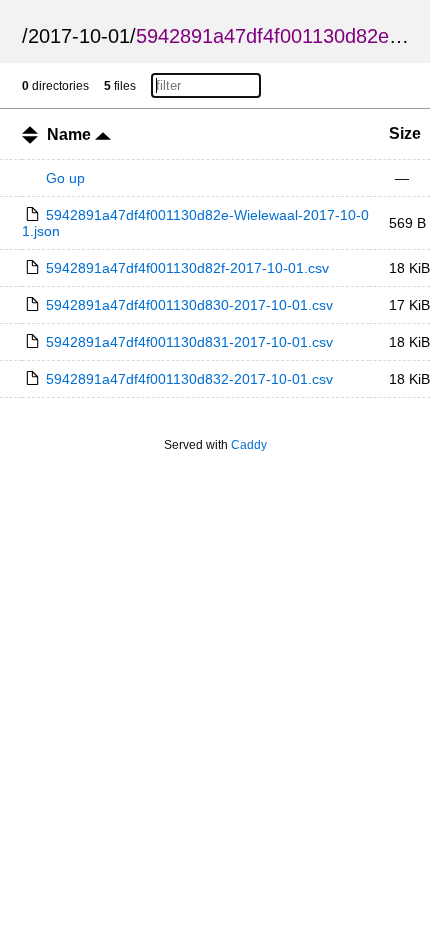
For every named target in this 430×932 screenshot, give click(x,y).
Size (405, 133)
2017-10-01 (79, 36)
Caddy (249, 445)
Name (71, 134)
